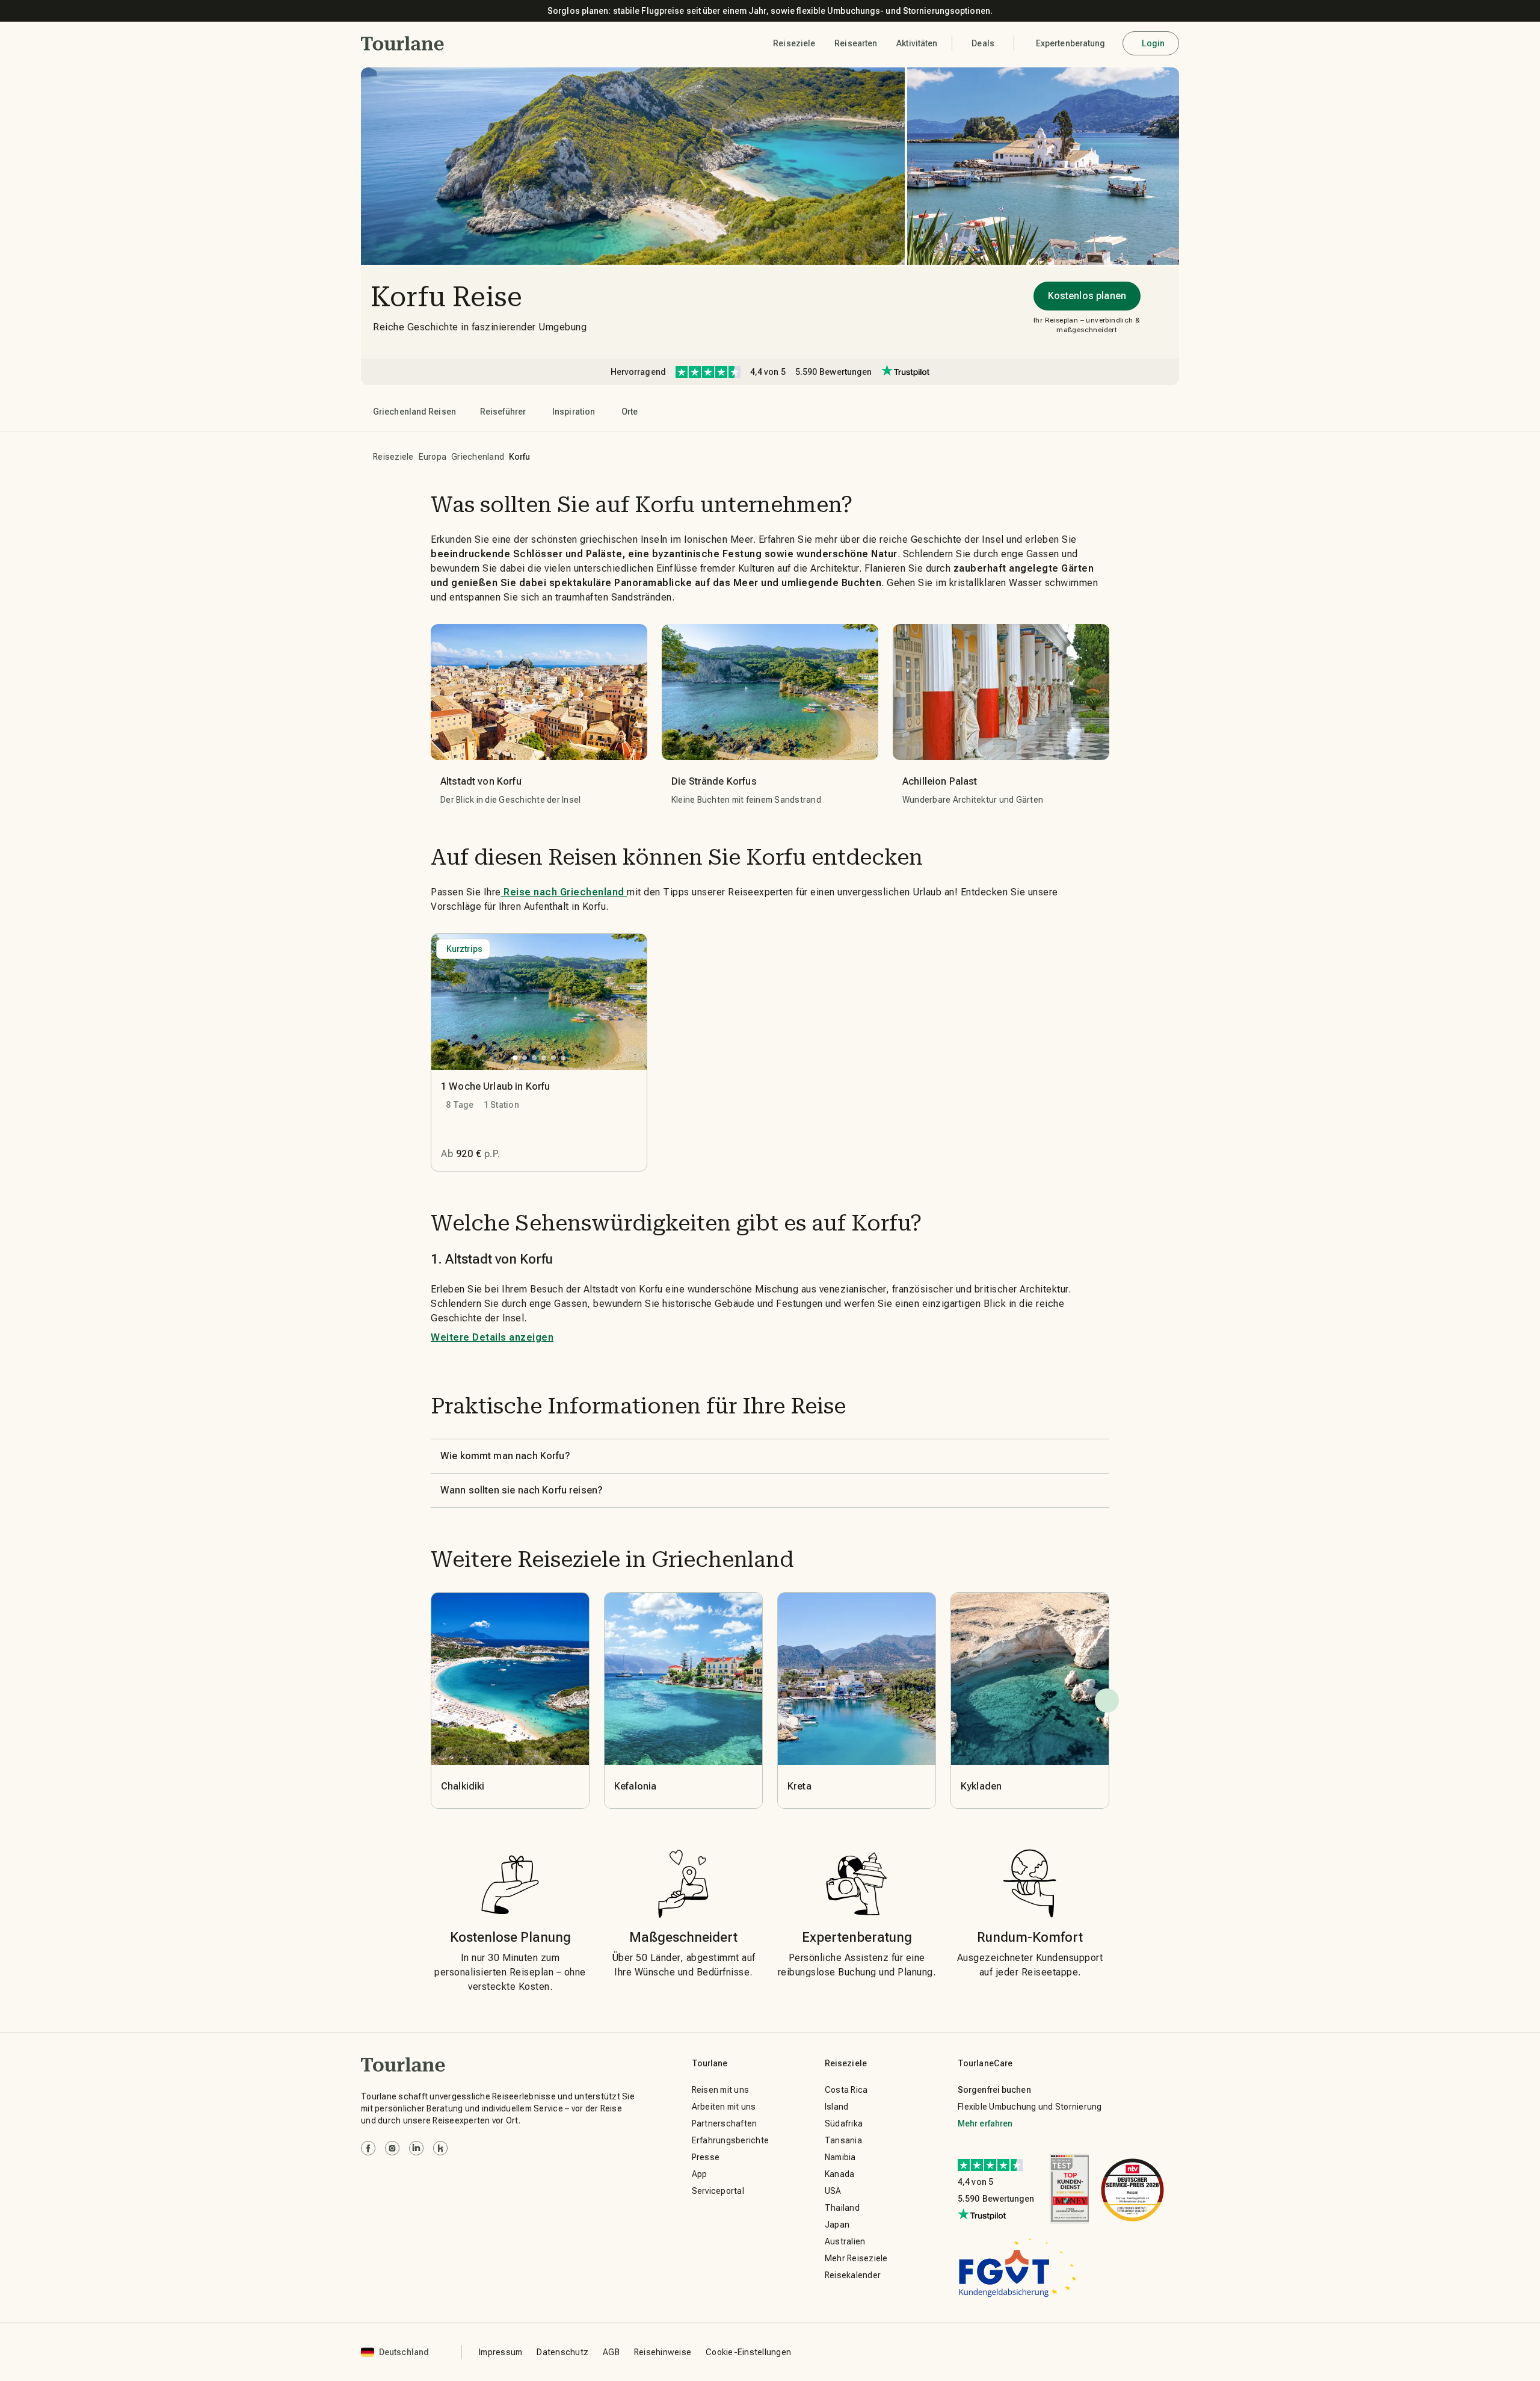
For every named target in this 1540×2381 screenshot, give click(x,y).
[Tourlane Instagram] (392, 2148)
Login (1153, 43)
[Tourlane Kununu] (440, 2148)
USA (833, 2191)
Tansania (843, 2140)
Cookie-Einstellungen (748, 2352)
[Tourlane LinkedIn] (416, 2148)
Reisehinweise (663, 2352)
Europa (433, 457)
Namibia (840, 2157)
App (700, 2174)
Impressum (500, 2352)
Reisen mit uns (721, 2090)
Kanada (840, 2174)
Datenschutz (562, 2352)
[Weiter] (1107, 1700)
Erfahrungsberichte (731, 2140)
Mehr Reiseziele (856, 2258)
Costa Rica (846, 2090)
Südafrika (844, 2123)
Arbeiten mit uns (724, 2107)
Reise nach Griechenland (564, 892)
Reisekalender (853, 2275)
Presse (706, 2157)
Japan (837, 2225)
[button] (403, 43)
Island (837, 2107)
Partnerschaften (725, 2123)
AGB (611, 2352)
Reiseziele (393, 457)
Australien (845, 2241)
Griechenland (478, 457)
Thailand (842, 2208)
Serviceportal (718, 2191)
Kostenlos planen (1087, 296)
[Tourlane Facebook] (368, 2148)
